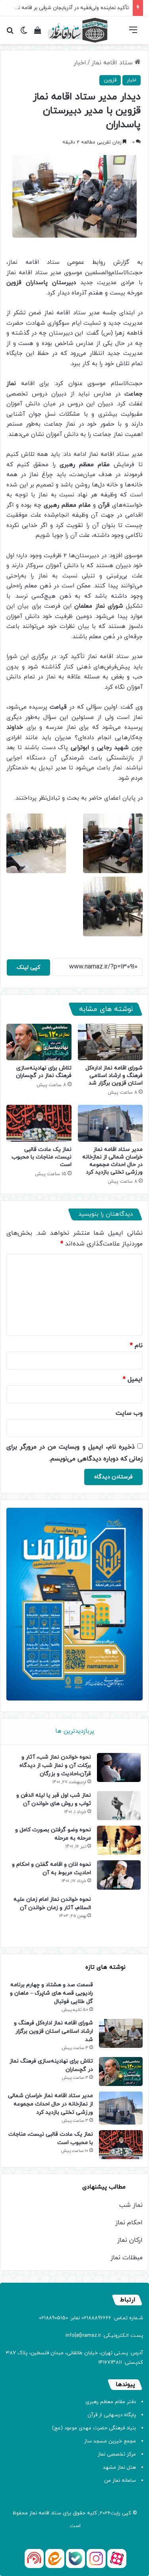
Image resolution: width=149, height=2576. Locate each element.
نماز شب (131, 2205)
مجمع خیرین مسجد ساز (110, 2441)
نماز (33, 2513)
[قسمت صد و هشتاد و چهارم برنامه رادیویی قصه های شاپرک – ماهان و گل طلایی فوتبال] (121, 1994)
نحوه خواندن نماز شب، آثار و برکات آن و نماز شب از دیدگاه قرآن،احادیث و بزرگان (55, 1765)
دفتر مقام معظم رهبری (111, 2402)
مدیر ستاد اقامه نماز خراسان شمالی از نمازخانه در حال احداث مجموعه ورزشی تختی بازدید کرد (112, 1161)
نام (136, 1346)
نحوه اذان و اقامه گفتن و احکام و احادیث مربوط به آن (51, 1869)
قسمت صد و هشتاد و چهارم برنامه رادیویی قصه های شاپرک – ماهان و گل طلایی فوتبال (51, 1993)
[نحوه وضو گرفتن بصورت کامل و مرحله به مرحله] (119, 1840)
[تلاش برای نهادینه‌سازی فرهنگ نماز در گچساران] (39, 1042)
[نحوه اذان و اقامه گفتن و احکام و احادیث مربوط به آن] (119, 1875)
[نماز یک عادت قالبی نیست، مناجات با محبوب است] (39, 1123)
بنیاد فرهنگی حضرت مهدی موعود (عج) (94, 2428)
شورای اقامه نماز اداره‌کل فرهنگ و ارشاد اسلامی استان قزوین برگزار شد (114, 1076)
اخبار (80, 63)
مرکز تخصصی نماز (117, 2454)
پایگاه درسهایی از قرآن (112, 2415)
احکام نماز (129, 2223)
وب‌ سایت (129, 1413)
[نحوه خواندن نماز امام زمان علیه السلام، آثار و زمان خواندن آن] (119, 1917)
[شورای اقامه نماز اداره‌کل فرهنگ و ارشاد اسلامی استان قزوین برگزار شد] (110, 1042)
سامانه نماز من (120, 2481)
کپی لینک (28, 967)
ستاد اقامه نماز (113, 63)
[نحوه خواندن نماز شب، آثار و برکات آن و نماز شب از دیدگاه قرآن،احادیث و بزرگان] (119, 1767)
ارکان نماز (130, 2240)
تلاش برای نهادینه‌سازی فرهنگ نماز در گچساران (44, 1072)
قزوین (110, 80)
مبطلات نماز (127, 2258)
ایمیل (133, 1379)
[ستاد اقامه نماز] (77, 30)
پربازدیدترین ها (75, 1731)
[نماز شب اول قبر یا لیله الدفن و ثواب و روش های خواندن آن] (119, 1806)
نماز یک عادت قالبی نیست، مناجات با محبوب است (42, 1157)
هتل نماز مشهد (119, 2468)
